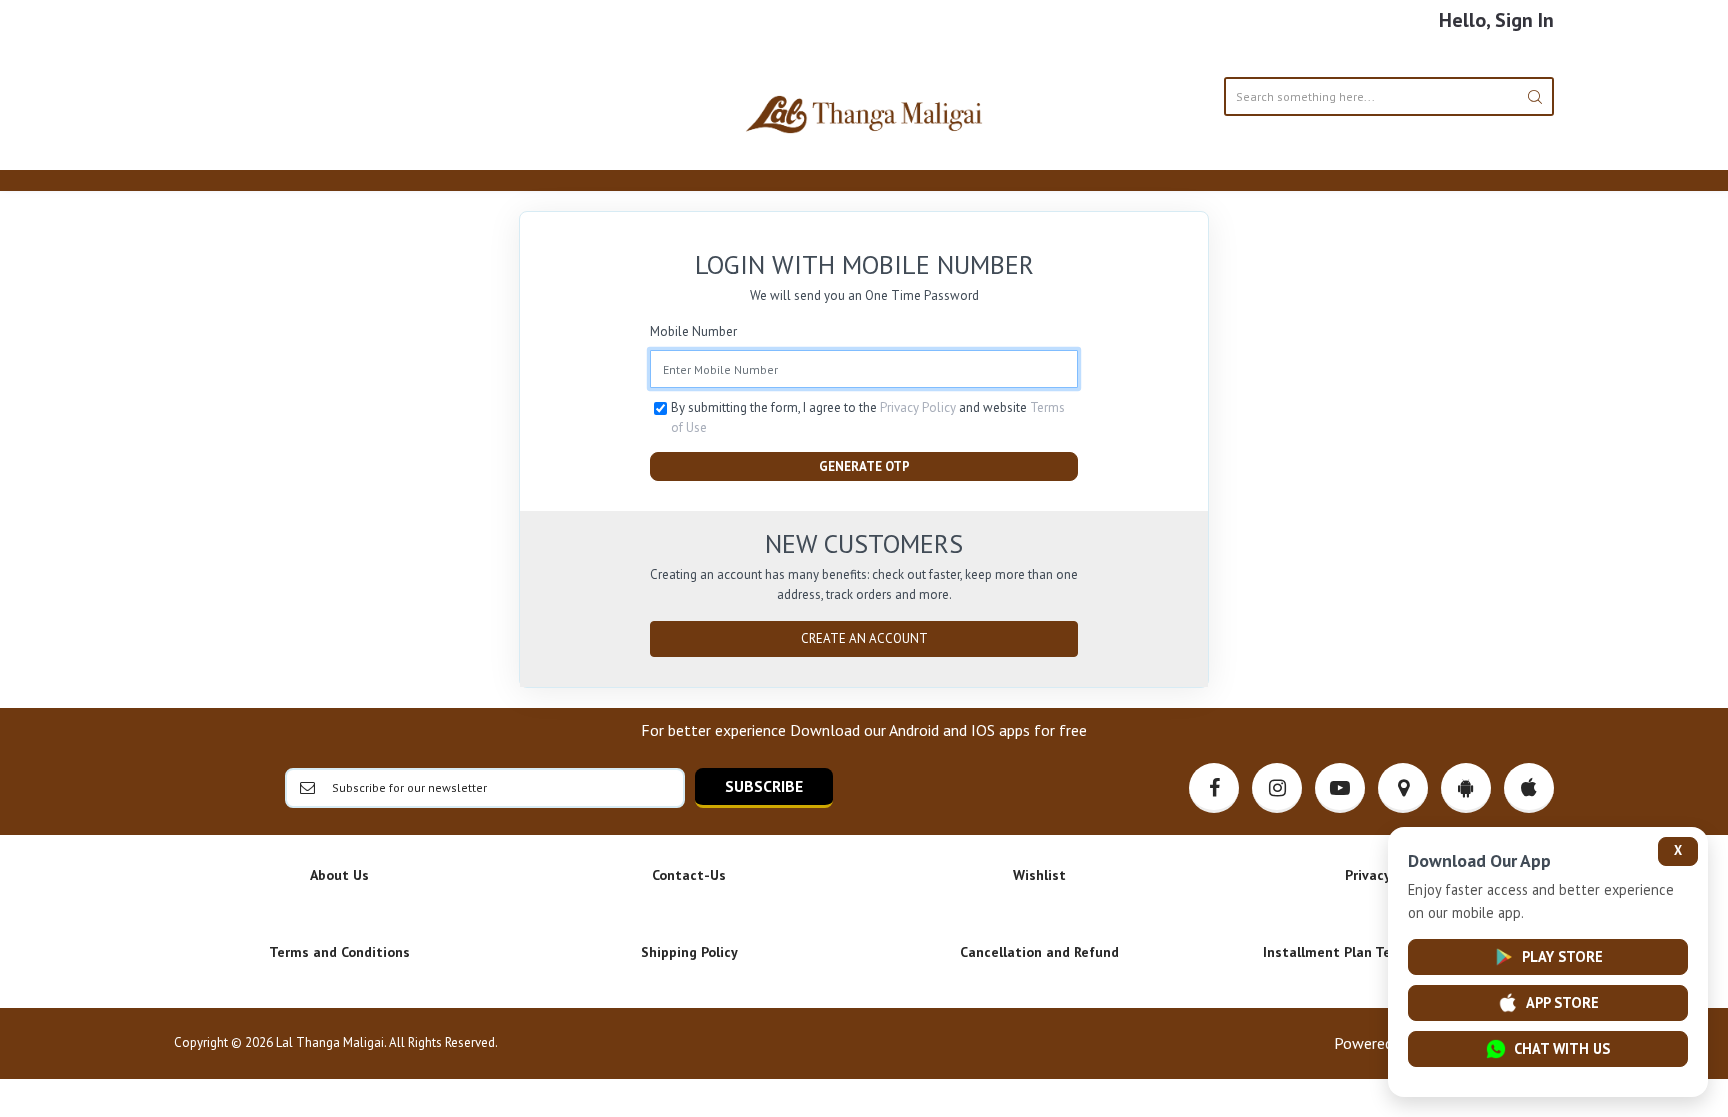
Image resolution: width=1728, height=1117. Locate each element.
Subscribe (764, 786)
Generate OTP (864, 466)
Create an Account (864, 638)
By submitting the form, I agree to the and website (868, 417)
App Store (1562, 1002)
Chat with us (1562, 1048)
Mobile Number (693, 331)
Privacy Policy (918, 407)
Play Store (1562, 956)
